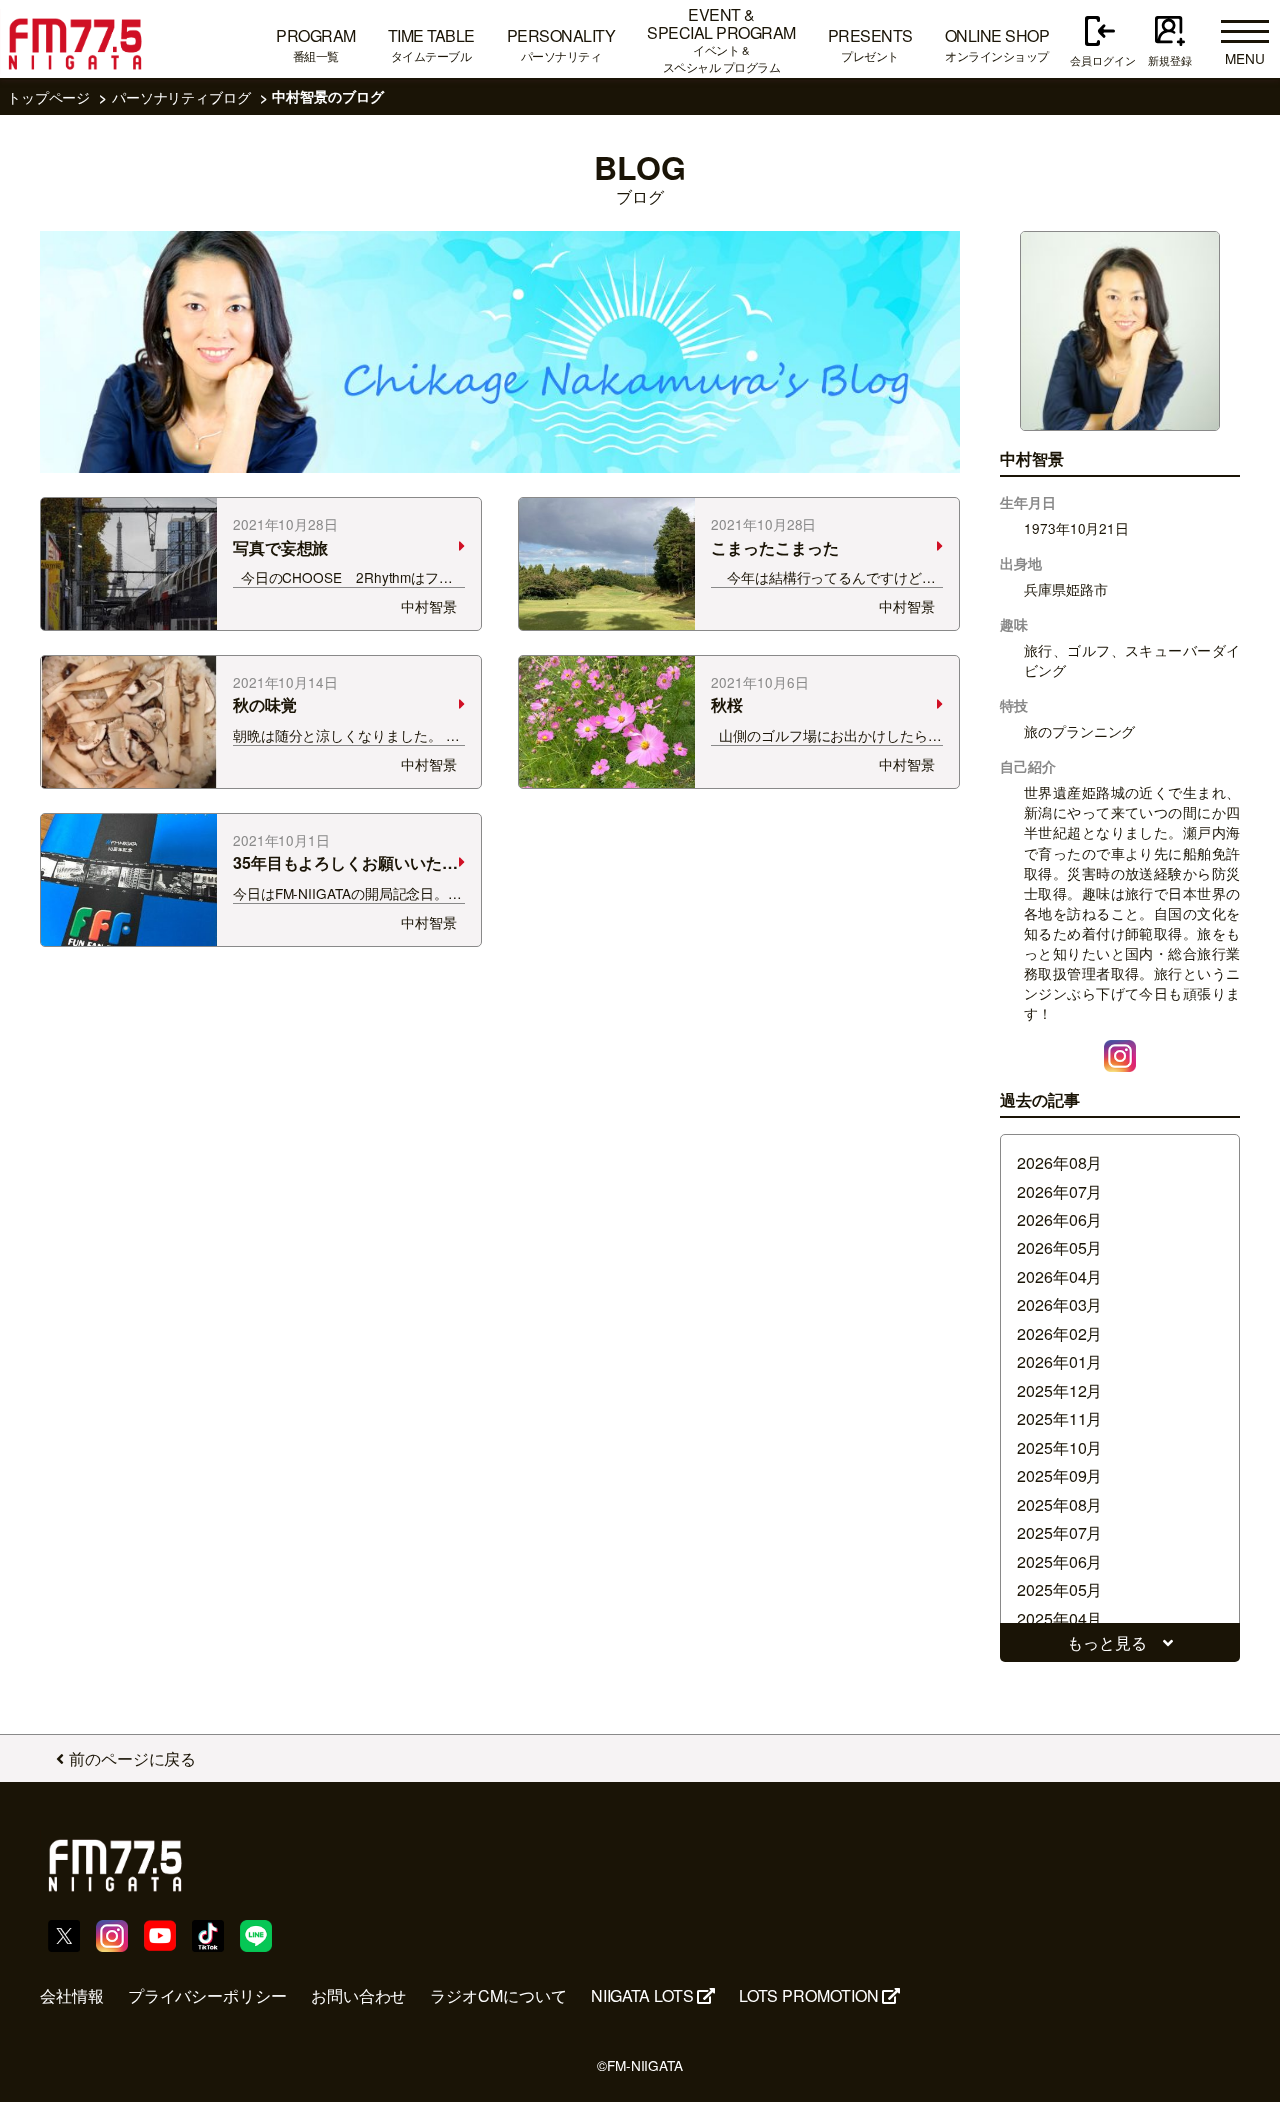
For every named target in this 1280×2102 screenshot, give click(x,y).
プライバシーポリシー (207, 1995)
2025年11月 (1059, 1418)
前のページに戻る (132, 1758)
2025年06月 (1059, 1561)
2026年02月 (1059, 1333)
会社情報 (72, 1995)
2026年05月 (1059, 1247)
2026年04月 (1059, 1276)
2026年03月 (1059, 1304)
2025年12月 (1059, 1390)
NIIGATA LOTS (642, 1995)
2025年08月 (1059, 1504)
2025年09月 (1059, 1475)
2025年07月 (1059, 1532)
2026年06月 (1059, 1219)
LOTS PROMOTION (809, 1995)
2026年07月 (1059, 1191)
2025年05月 (1059, 1589)
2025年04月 (1059, 1618)
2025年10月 (1059, 1447)
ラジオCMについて (498, 1995)
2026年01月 (1059, 1361)
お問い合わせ (359, 1995)
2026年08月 (1059, 1162)
